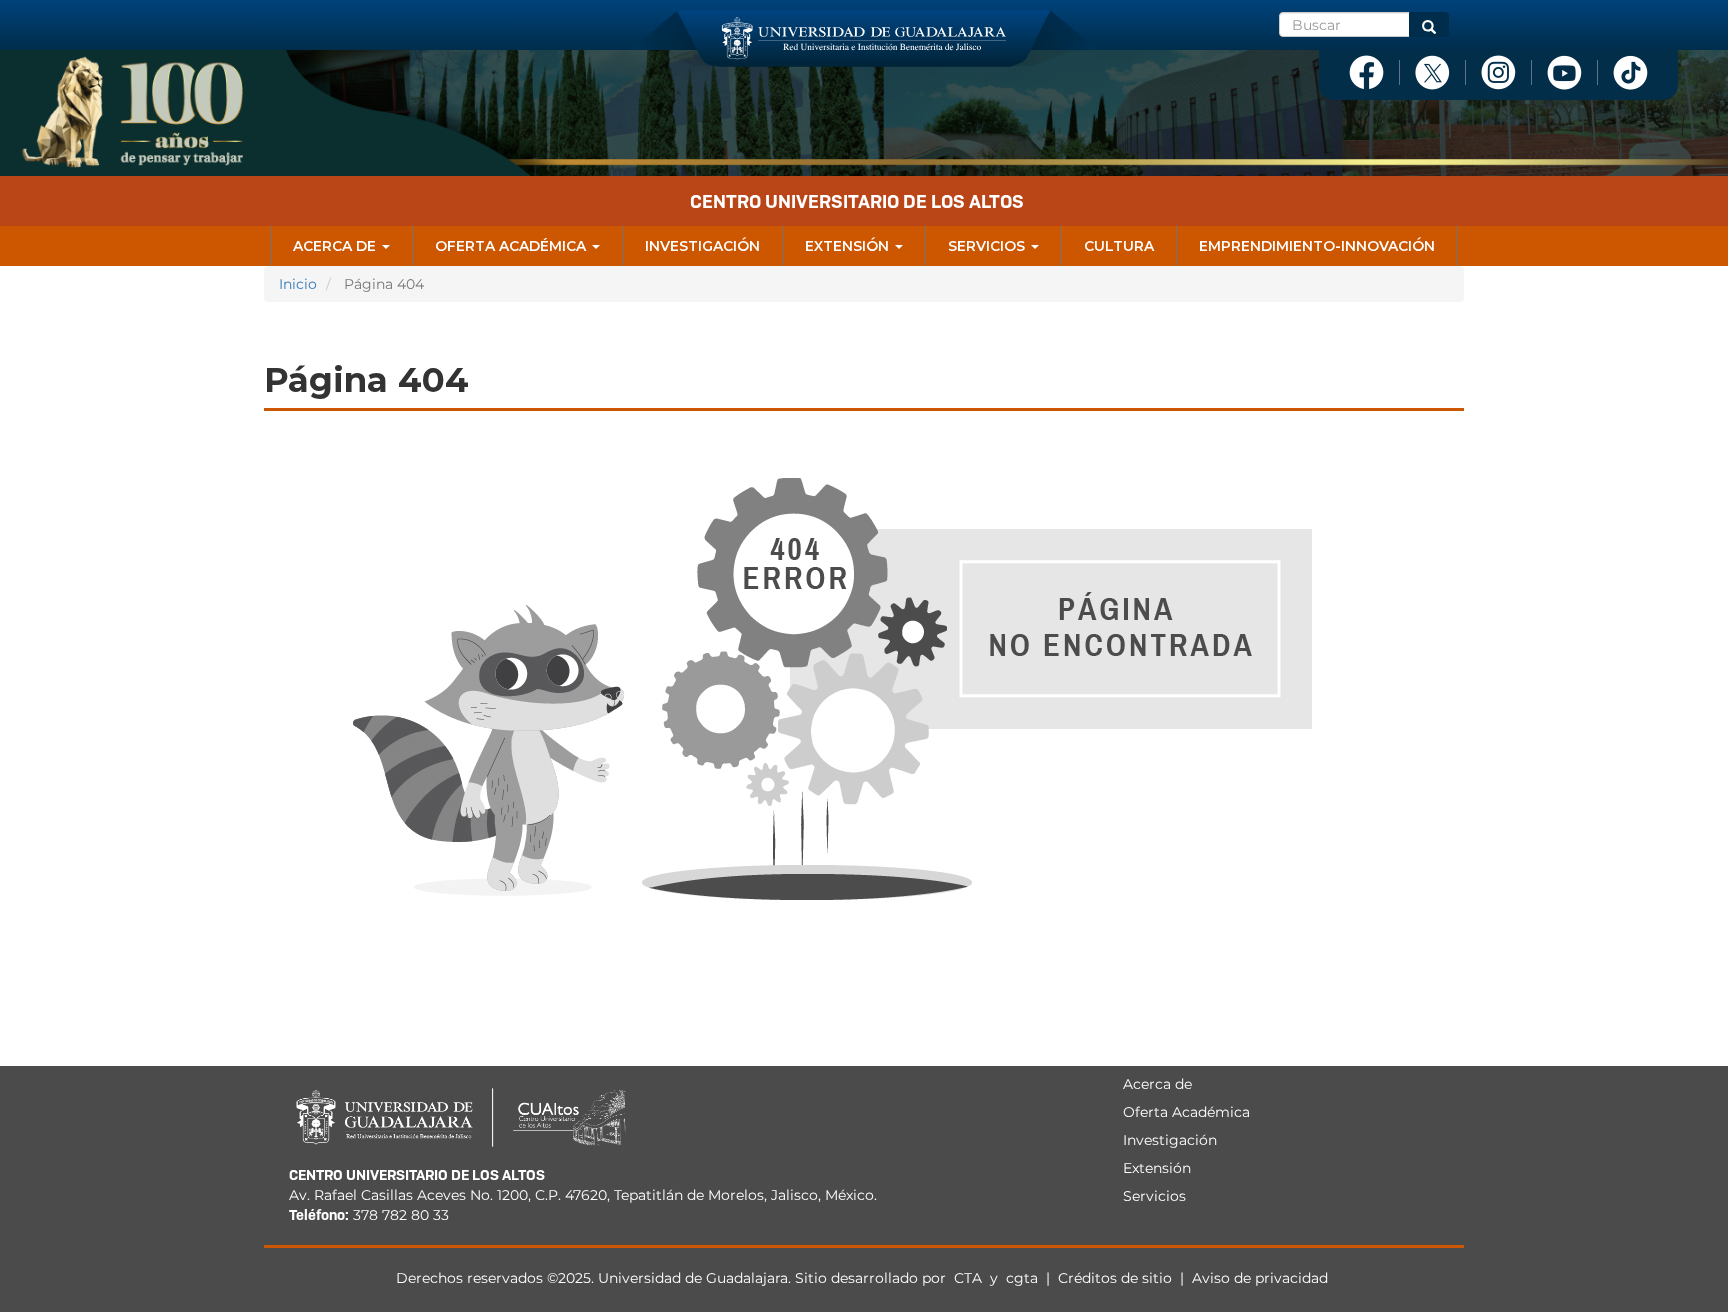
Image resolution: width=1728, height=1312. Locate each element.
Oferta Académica (512, 246)
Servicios (988, 246)
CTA (970, 1278)
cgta (1022, 1278)
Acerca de (336, 246)
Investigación (702, 246)
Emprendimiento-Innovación (1317, 246)
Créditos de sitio (1115, 1278)
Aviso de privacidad (1260, 1278)
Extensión (849, 246)
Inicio (298, 284)
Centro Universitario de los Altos (857, 201)
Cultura (1119, 246)
